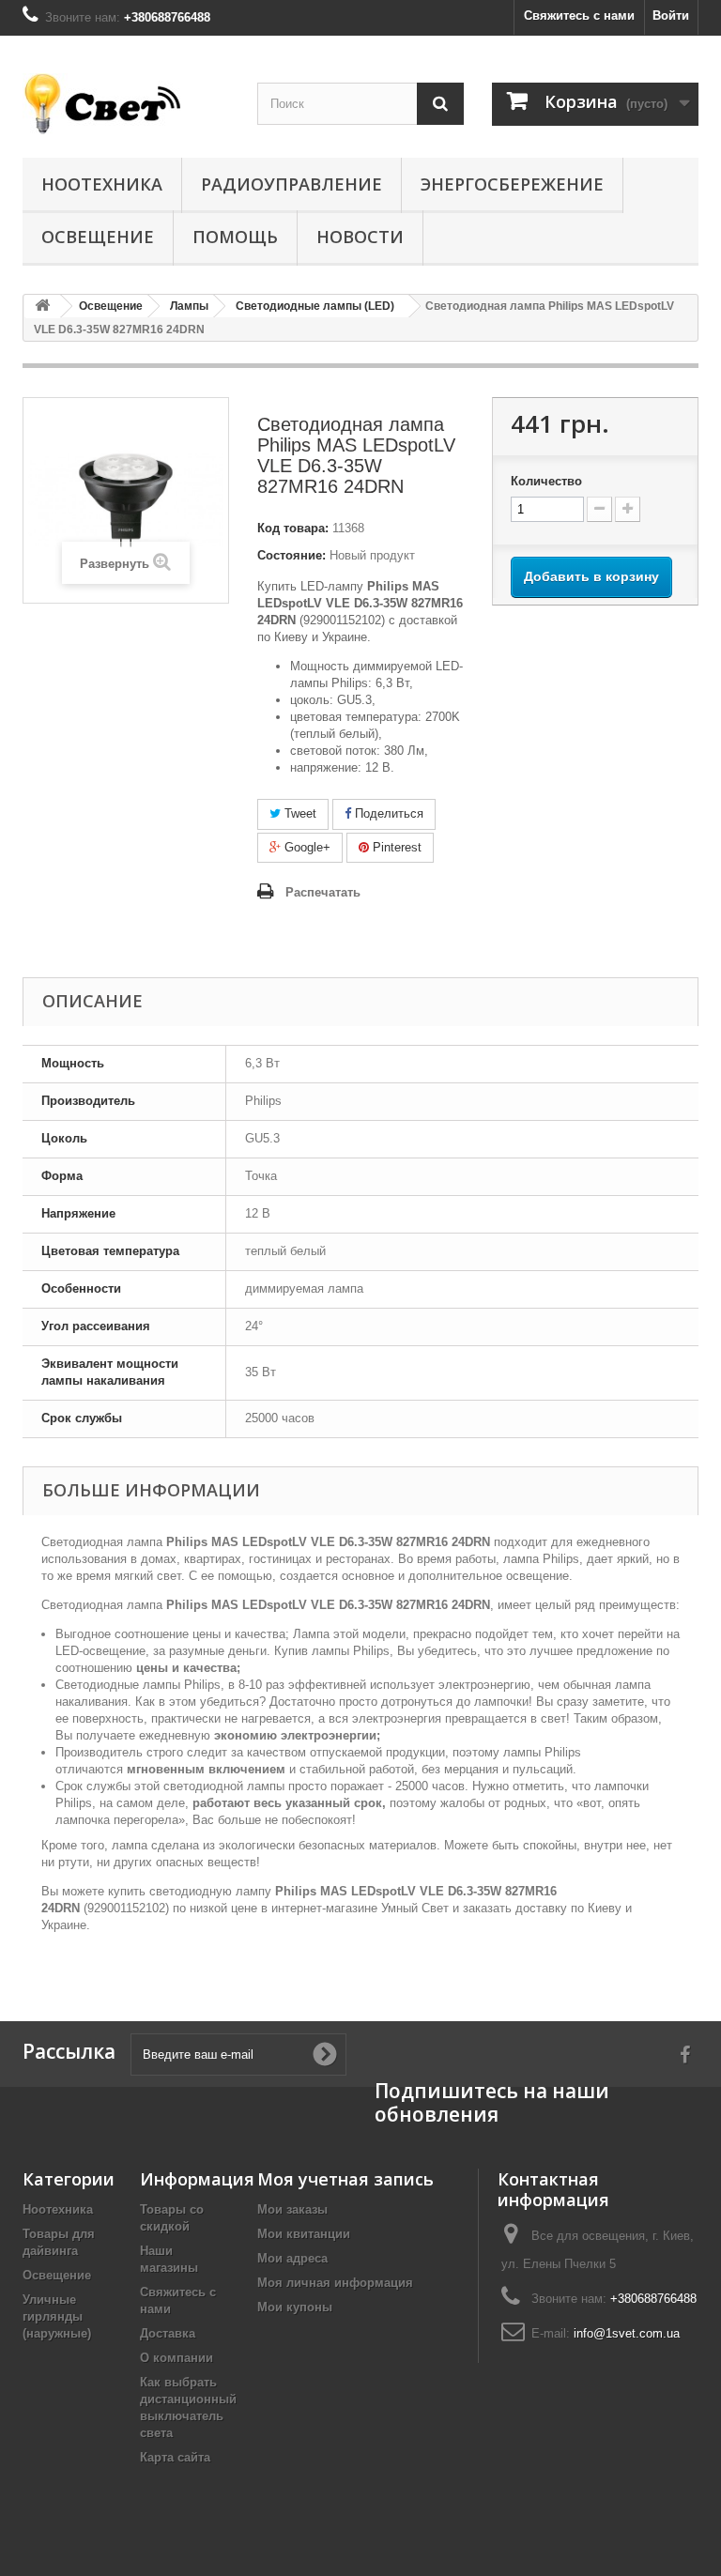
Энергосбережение (512, 184)
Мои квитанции (304, 2234)
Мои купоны (295, 2307)
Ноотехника (102, 184)
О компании (176, 2358)
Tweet (299, 813)
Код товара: (293, 528)
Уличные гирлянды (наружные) (57, 2316)
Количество (546, 481)
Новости (360, 237)
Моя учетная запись (345, 2179)
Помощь (235, 237)
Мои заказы (292, 2209)
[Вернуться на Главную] (42, 307)
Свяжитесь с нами (579, 15)
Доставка (168, 2333)
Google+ (306, 847)
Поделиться (387, 813)
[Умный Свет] (126, 104)
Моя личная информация (335, 2283)
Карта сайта (175, 2457)
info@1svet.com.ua (627, 2333)
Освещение (98, 237)
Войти (671, 15)
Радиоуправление (291, 184)
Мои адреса (292, 2258)
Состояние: (291, 555)
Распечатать (323, 892)
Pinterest (395, 847)
